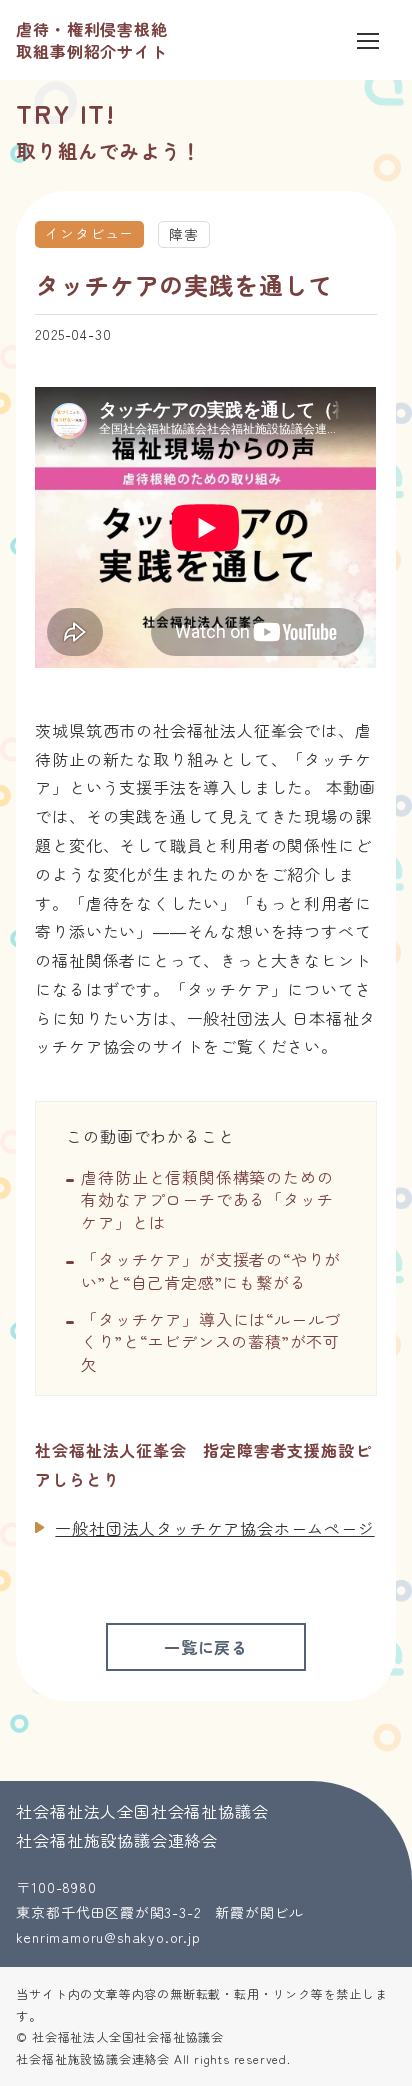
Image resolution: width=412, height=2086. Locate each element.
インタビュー (89, 233)
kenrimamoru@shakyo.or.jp (108, 1937)
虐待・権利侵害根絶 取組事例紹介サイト (91, 40)
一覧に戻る (206, 1647)
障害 (184, 234)
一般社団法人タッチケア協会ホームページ (214, 1528)
